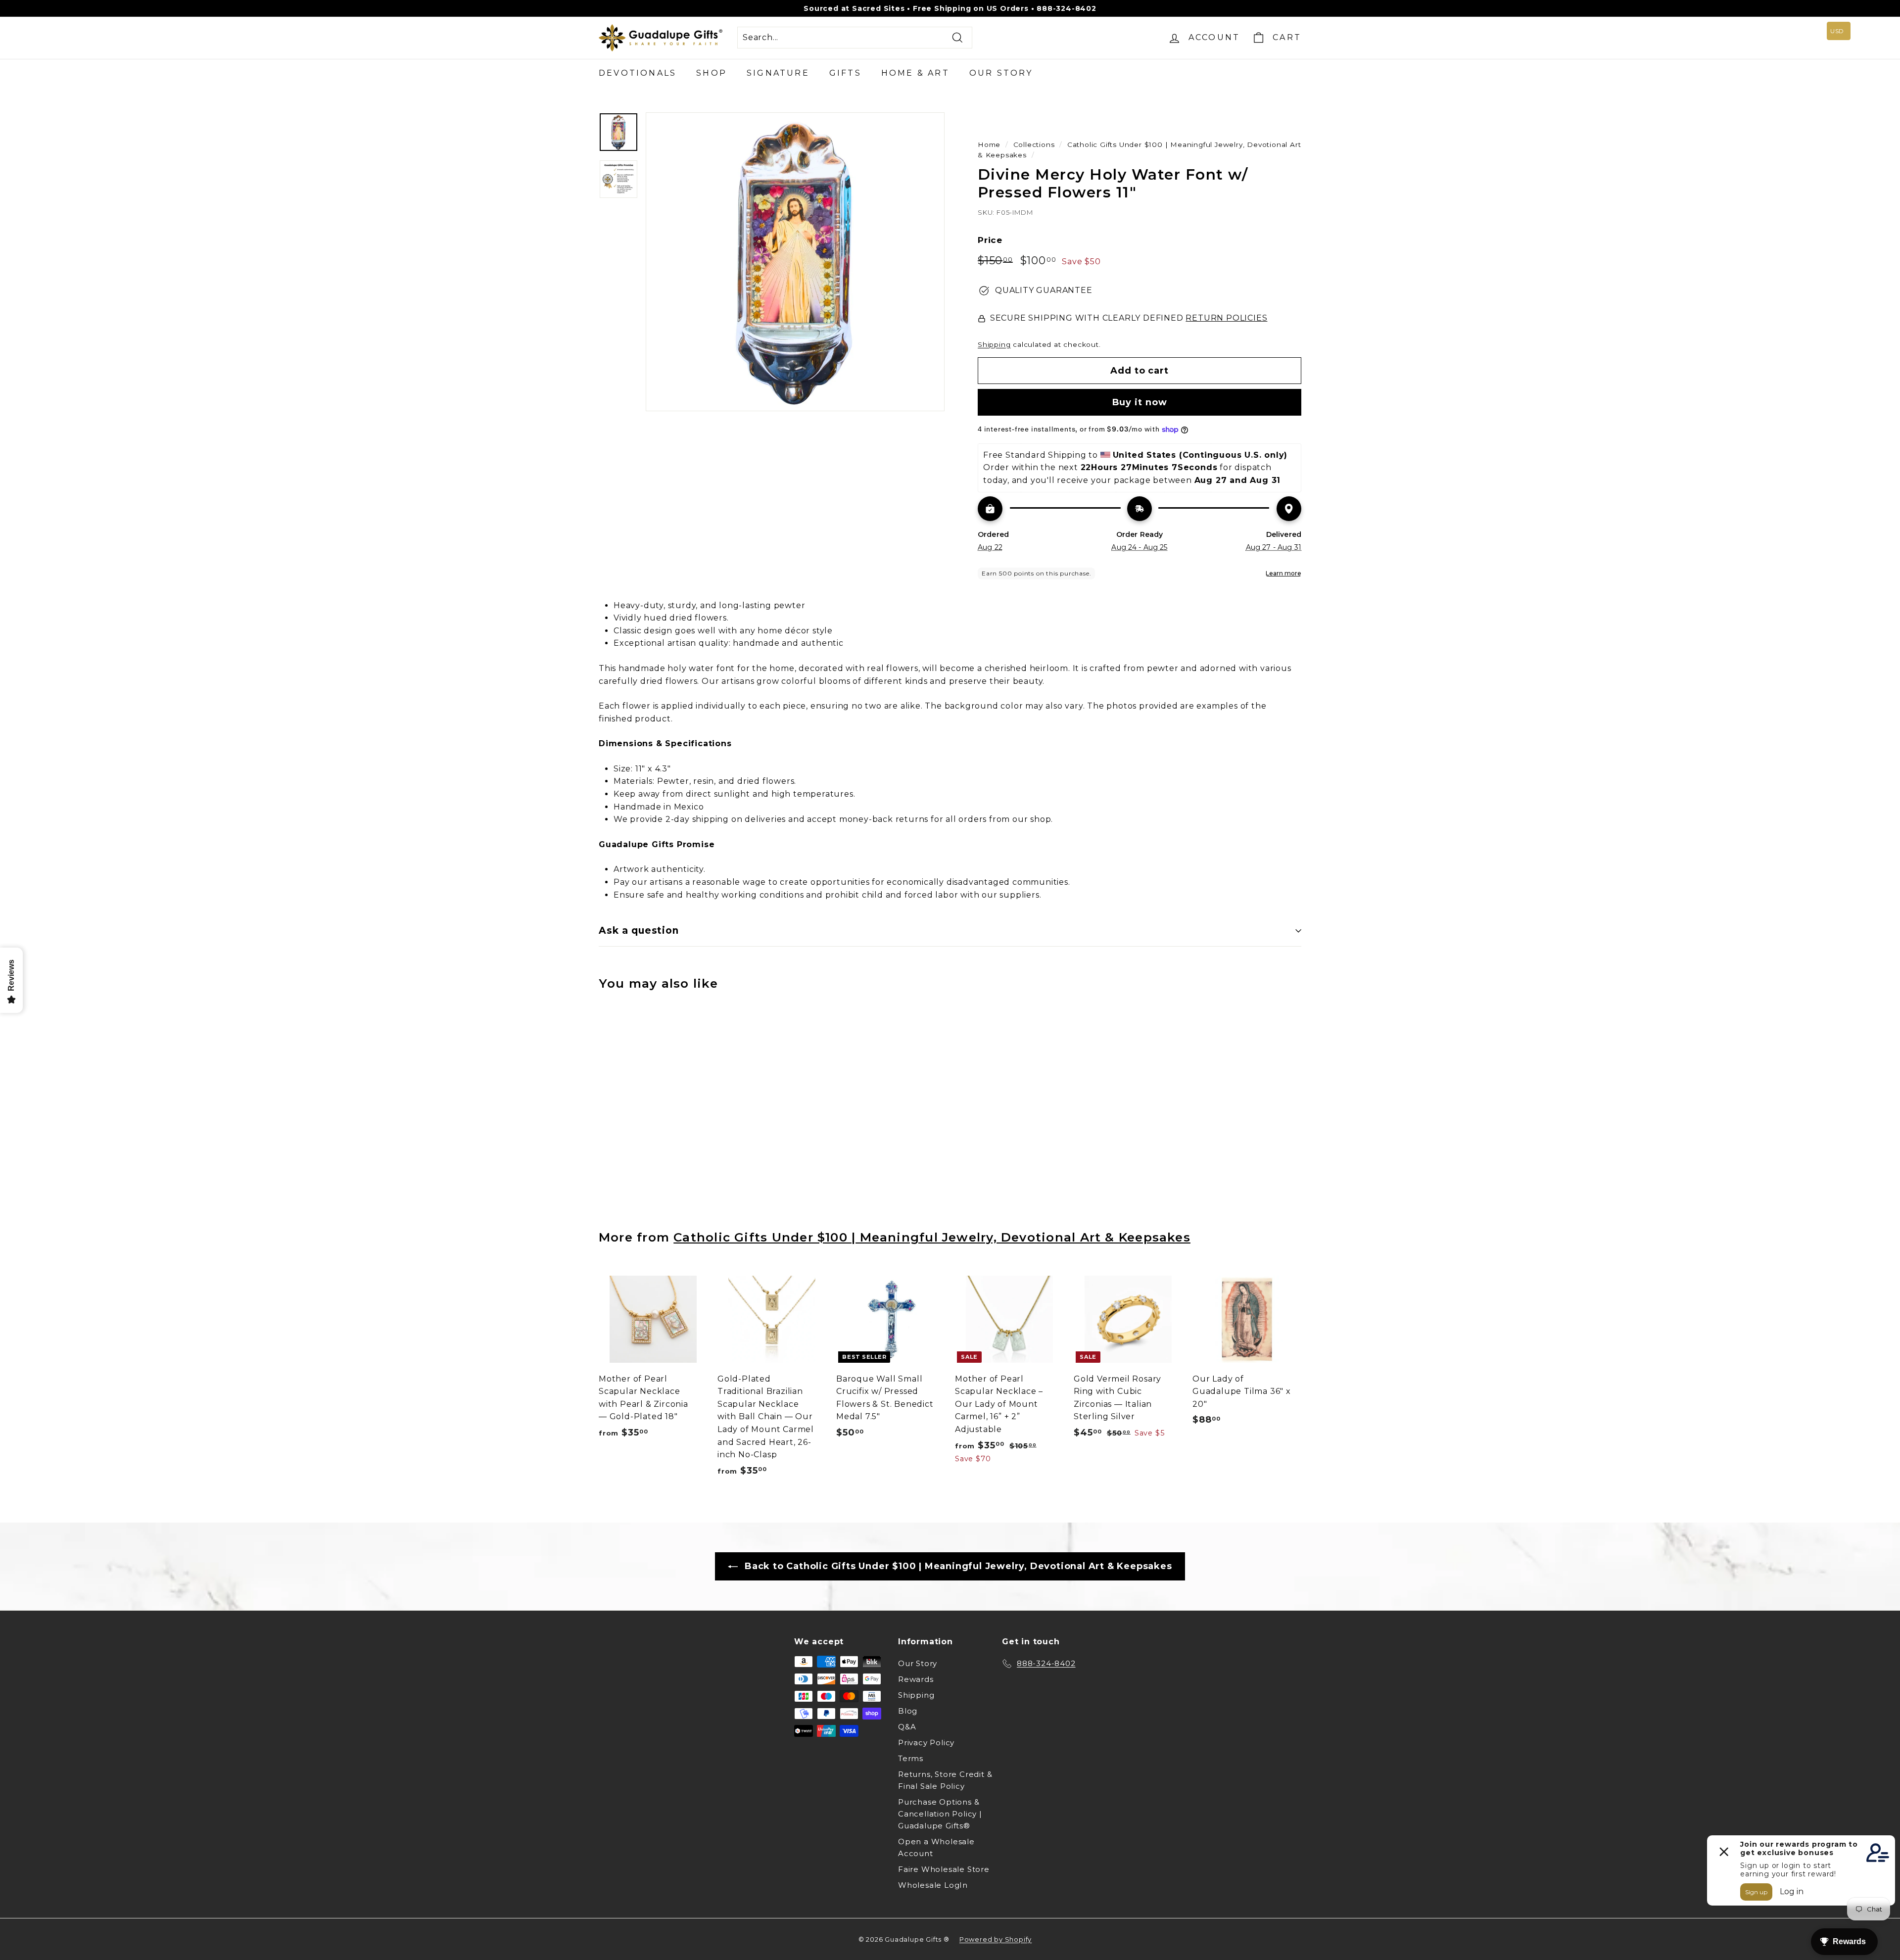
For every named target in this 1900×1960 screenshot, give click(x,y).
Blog (908, 1711)
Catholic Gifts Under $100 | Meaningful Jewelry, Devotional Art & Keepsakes (932, 1237)
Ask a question (639, 931)
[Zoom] (795, 262)
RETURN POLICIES (1226, 318)
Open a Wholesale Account (936, 1847)
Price (990, 240)
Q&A (907, 1727)
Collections (1034, 144)
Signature (778, 73)
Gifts (845, 73)
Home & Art (915, 73)
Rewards (916, 1679)
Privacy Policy (926, 1743)
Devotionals (638, 73)
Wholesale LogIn (933, 1885)
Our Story (1001, 73)
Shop (712, 73)
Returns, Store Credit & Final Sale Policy (945, 1780)
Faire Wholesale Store (944, 1869)
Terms (911, 1758)
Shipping (994, 344)
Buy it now (1140, 402)
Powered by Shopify (996, 1939)
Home (989, 144)
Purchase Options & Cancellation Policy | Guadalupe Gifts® (940, 1814)
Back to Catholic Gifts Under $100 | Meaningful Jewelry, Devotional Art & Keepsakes (957, 1566)
